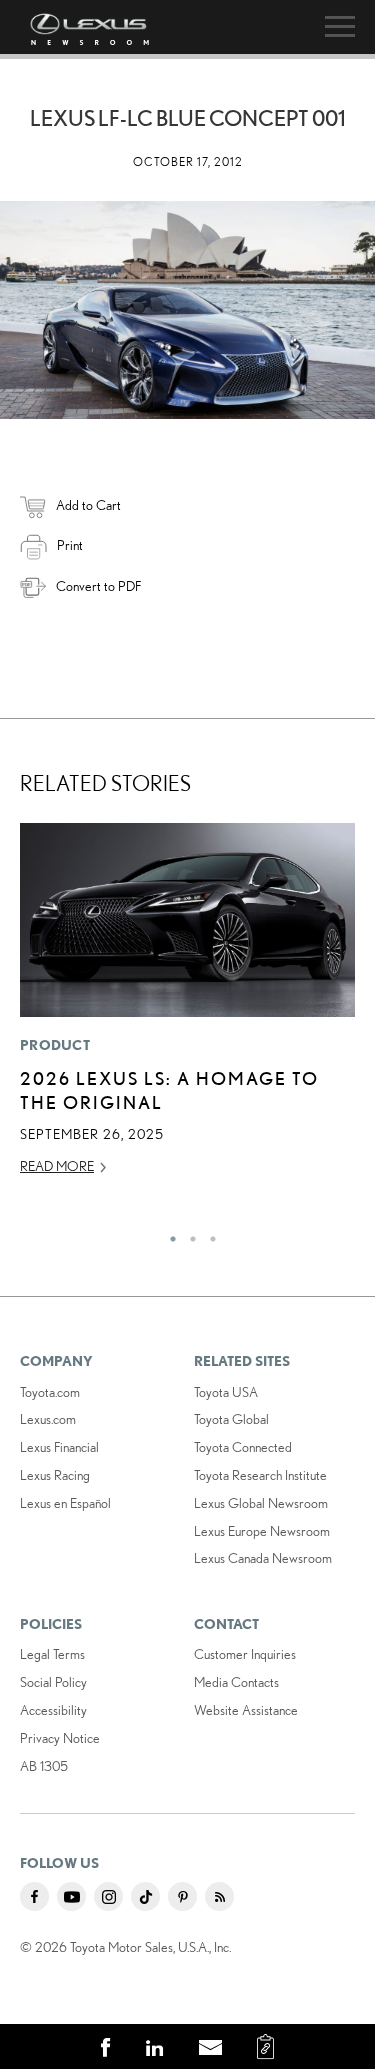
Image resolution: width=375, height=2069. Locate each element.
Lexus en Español (65, 1503)
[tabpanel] (187, 1008)
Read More (57, 1166)
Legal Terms (52, 1654)
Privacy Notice (60, 1738)
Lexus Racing (55, 1475)
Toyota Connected (243, 1447)
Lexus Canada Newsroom (263, 1558)
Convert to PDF (98, 586)
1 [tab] (168, 1234)
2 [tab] (188, 1234)
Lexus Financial (59, 1447)
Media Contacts (236, 1682)
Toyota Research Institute (260, 1475)
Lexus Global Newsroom (261, 1503)
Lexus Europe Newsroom (262, 1531)
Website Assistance (246, 1710)
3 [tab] (208, 1234)
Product (55, 1045)
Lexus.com (48, 1419)
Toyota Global (231, 1419)
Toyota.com (50, 1392)
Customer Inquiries (245, 1654)
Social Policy (53, 1682)
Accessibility (53, 1710)
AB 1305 (44, 1766)
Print (70, 545)
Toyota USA (226, 1392)
